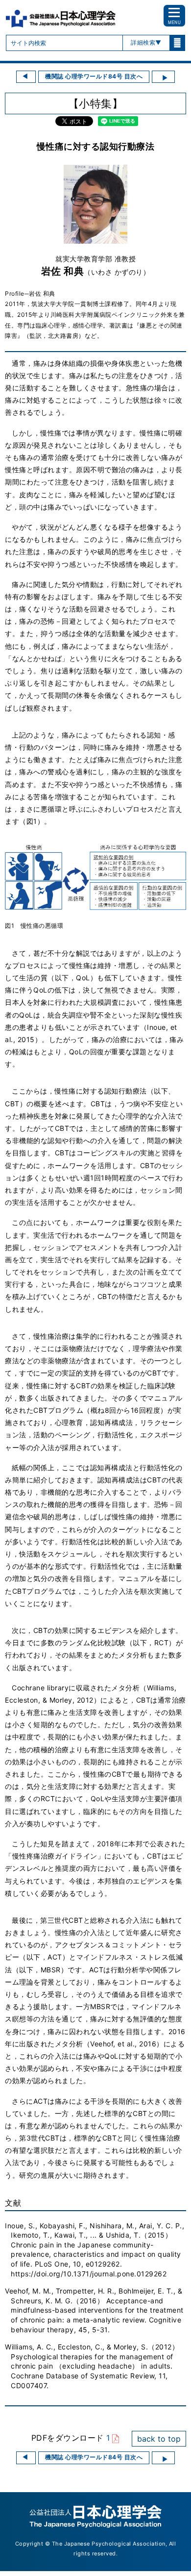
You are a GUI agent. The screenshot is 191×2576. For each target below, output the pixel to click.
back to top (159, 2439)
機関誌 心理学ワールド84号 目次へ (94, 76)
